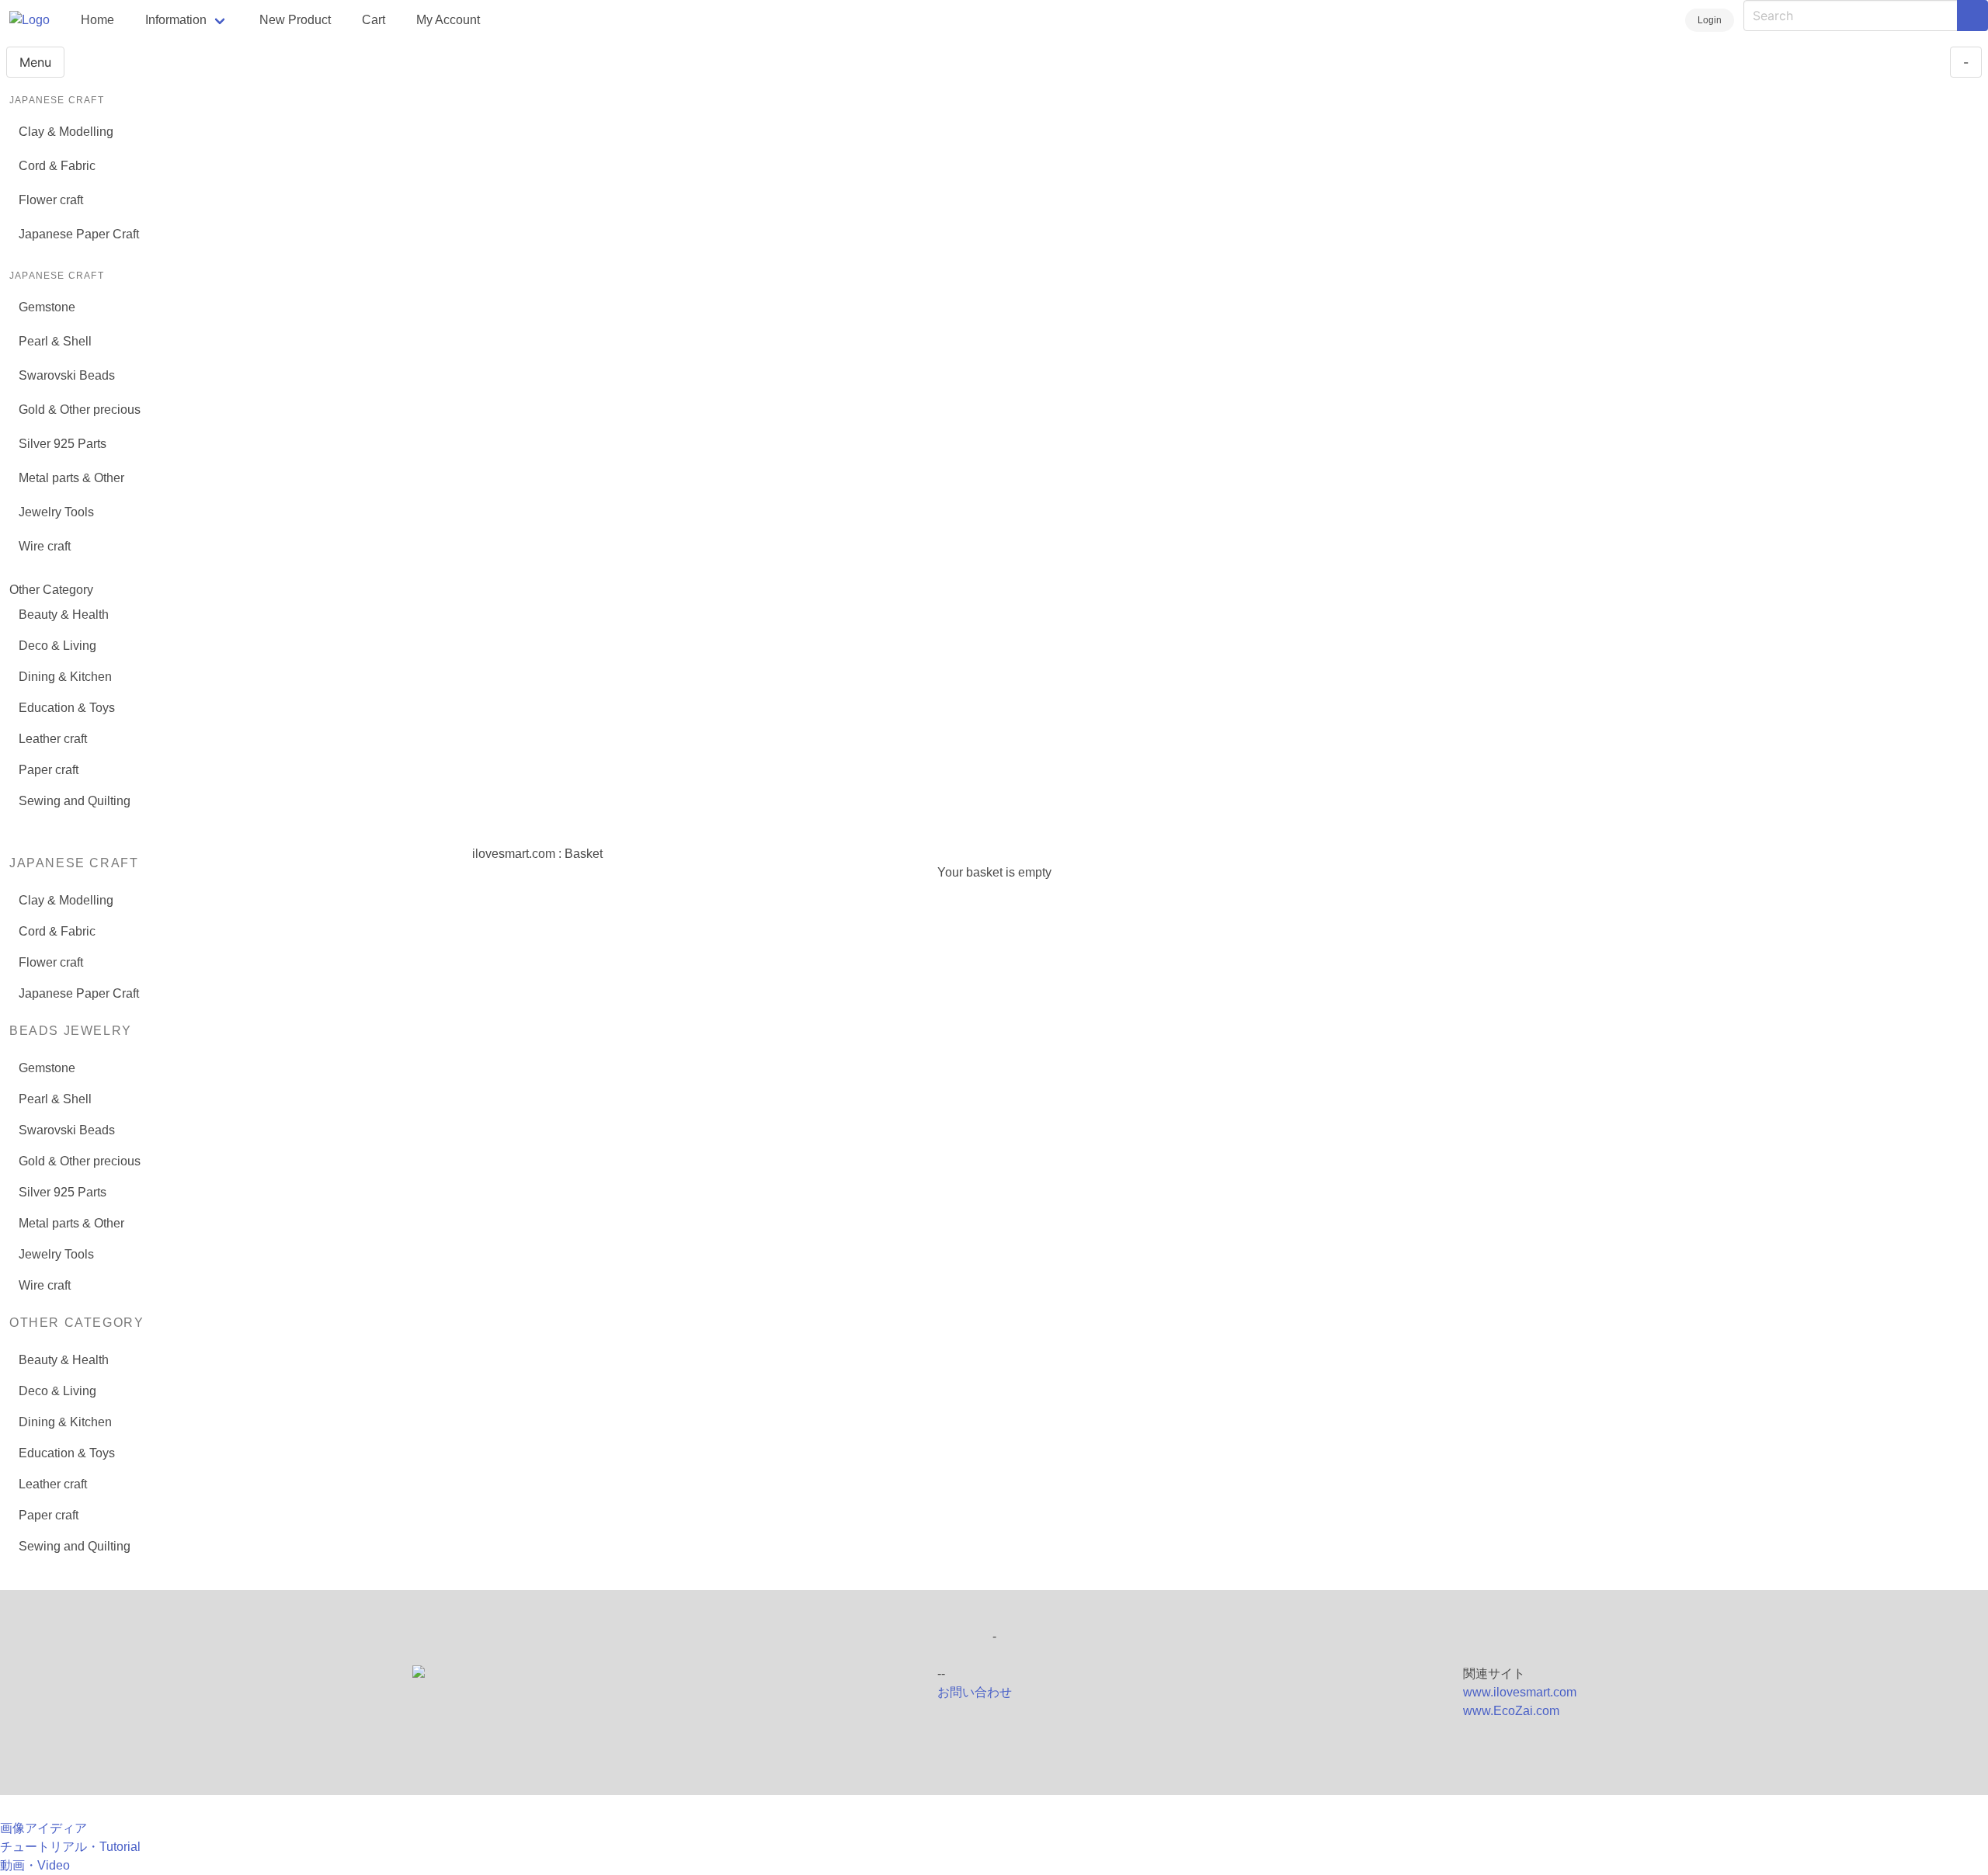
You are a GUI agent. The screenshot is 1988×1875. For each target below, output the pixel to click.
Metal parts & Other (71, 478)
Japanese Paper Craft (79, 234)
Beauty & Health (64, 615)
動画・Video (35, 1865)
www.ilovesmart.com (1520, 1692)
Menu (35, 62)
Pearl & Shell (55, 341)
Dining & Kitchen (65, 677)
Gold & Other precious (80, 410)
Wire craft (45, 546)
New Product (295, 20)
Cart (374, 20)
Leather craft (53, 739)
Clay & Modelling (66, 132)
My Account (448, 20)
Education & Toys (67, 708)
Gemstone (47, 307)
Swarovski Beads (67, 375)
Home (97, 20)
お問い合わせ (975, 1692)
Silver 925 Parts (63, 444)
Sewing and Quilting (75, 801)
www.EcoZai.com (1511, 1711)
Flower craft (51, 200)
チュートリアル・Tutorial (70, 1847)
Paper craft (49, 770)
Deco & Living (57, 646)
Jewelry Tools (56, 512)
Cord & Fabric (57, 166)
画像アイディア (43, 1828)
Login (1710, 20)
